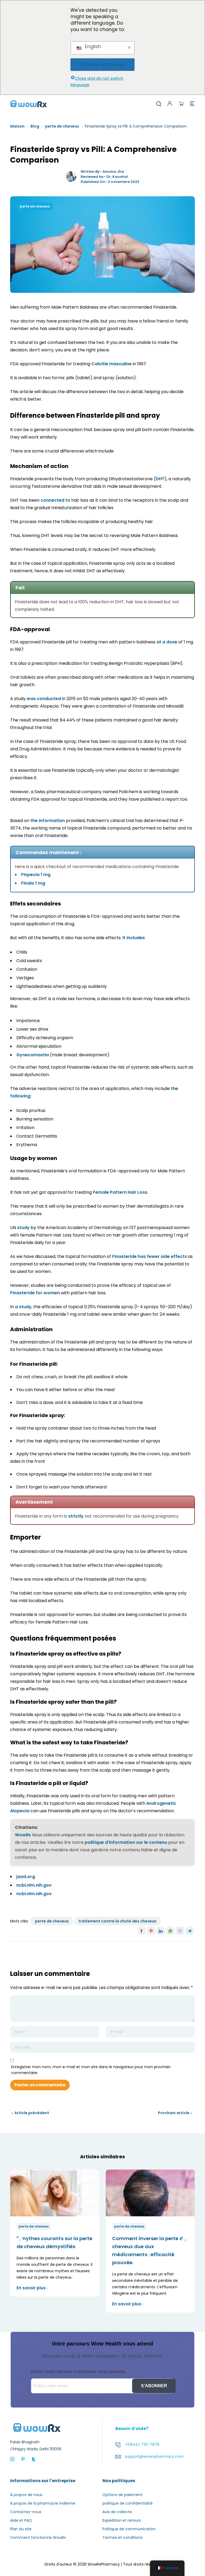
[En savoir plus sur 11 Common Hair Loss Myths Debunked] (55, 2193)
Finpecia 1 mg (36, 875)
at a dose (167, 642)
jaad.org (26, 1877)
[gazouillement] (34, 2459)
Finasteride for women (35, 1293)
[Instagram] (12, 2459)
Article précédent (32, 2113)
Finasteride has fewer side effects (149, 1256)
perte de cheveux (62, 126)
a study (23, 1307)
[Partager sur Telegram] (190, 1931)
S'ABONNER (154, 2386)
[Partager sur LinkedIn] (161, 1931)
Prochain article (174, 2113)
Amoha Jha (113, 172)
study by (27, 1228)
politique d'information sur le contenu (126, 1842)
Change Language (103, 64)
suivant (185, 2240)
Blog (35, 126)
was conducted (44, 699)
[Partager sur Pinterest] (151, 1931)
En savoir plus (31, 2288)
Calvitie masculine (111, 364)
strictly (76, 1516)
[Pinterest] (23, 2459)
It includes (134, 938)
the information (48, 821)
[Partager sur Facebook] (141, 1931)
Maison (17, 126)
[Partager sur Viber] (180, 1931)
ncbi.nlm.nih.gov (34, 1885)
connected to (55, 500)
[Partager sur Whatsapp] (170, 1931)
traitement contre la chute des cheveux (117, 1921)
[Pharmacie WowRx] (29, 103)
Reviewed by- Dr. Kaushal (104, 177)
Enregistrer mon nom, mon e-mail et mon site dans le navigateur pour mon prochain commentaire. (91, 2070)
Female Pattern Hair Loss (120, 1192)
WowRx (23, 1835)
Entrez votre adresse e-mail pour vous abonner (78, 2372)
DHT (160, 479)
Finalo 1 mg (33, 883)
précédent (20, 2240)
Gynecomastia (33, 1055)
